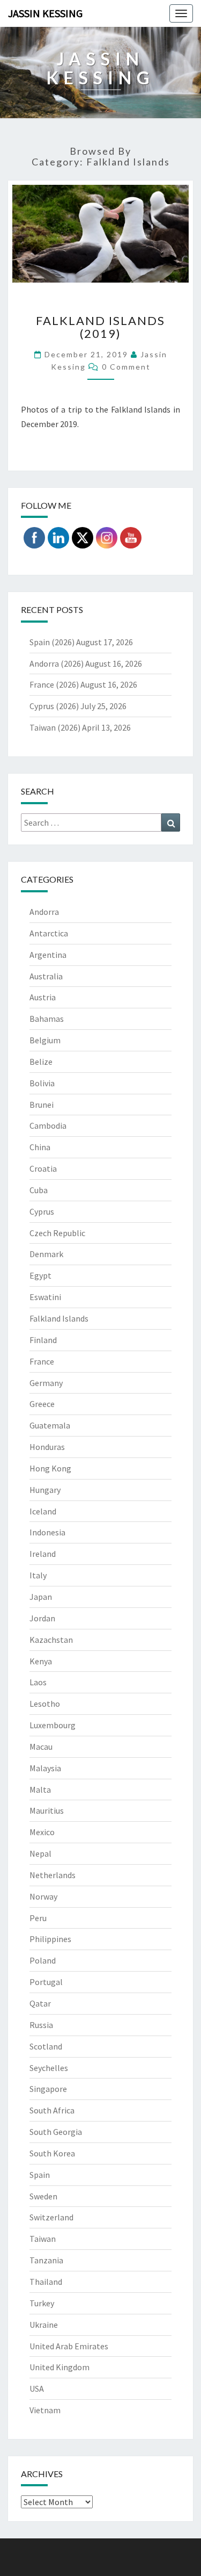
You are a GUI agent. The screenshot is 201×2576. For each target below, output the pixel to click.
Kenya (41, 1661)
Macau (41, 1747)
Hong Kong (50, 1468)
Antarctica (49, 933)
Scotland (46, 2046)
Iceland (43, 1511)
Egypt (40, 1275)
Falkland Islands (59, 1318)
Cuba (39, 1190)
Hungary (45, 1490)
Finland (43, 1340)
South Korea (52, 2153)
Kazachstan (51, 1640)
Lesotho (45, 1704)
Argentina (48, 955)
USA (37, 2389)
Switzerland (51, 2217)
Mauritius (47, 1810)
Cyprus (42, 1211)
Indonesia (47, 1532)
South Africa (52, 2110)
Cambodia (48, 1125)
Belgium (45, 1040)
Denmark (46, 1254)
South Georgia (56, 2132)
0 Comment (126, 367)
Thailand (46, 2282)
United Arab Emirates (69, 2346)
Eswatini (45, 1297)
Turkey (42, 2303)
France (42, 1361)
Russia (41, 2025)
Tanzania (46, 2260)
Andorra (44, 912)
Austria (43, 997)
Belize (41, 1062)
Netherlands (53, 1875)
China (40, 1147)
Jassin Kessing (45, 13)
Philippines (50, 1939)
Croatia (43, 1168)
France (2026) (54, 684)
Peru (38, 1918)
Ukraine (44, 2325)
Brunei (42, 1105)
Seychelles (49, 2068)
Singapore (48, 2089)
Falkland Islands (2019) (100, 327)
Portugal (46, 1982)
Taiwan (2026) (55, 727)
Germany (46, 1383)
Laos (38, 1682)
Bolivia (42, 1083)
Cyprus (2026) (54, 706)
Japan (41, 1597)
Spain (40, 2175)
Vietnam (45, 2410)
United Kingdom (59, 2367)
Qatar (40, 2003)
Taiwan (43, 2239)
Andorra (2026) (57, 663)
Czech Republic (57, 1233)
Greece (42, 1404)
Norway (43, 1896)
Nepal (40, 1853)
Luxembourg (53, 1725)
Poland (43, 1960)
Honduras (47, 1447)
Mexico (42, 1832)
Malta (40, 1790)
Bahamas (47, 1019)
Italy (38, 1575)
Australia (46, 976)
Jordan (42, 1618)
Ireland (43, 1554)
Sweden (43, 2196)
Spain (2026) (52, 642)
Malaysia (45, 1768)
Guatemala (50, 1425)
